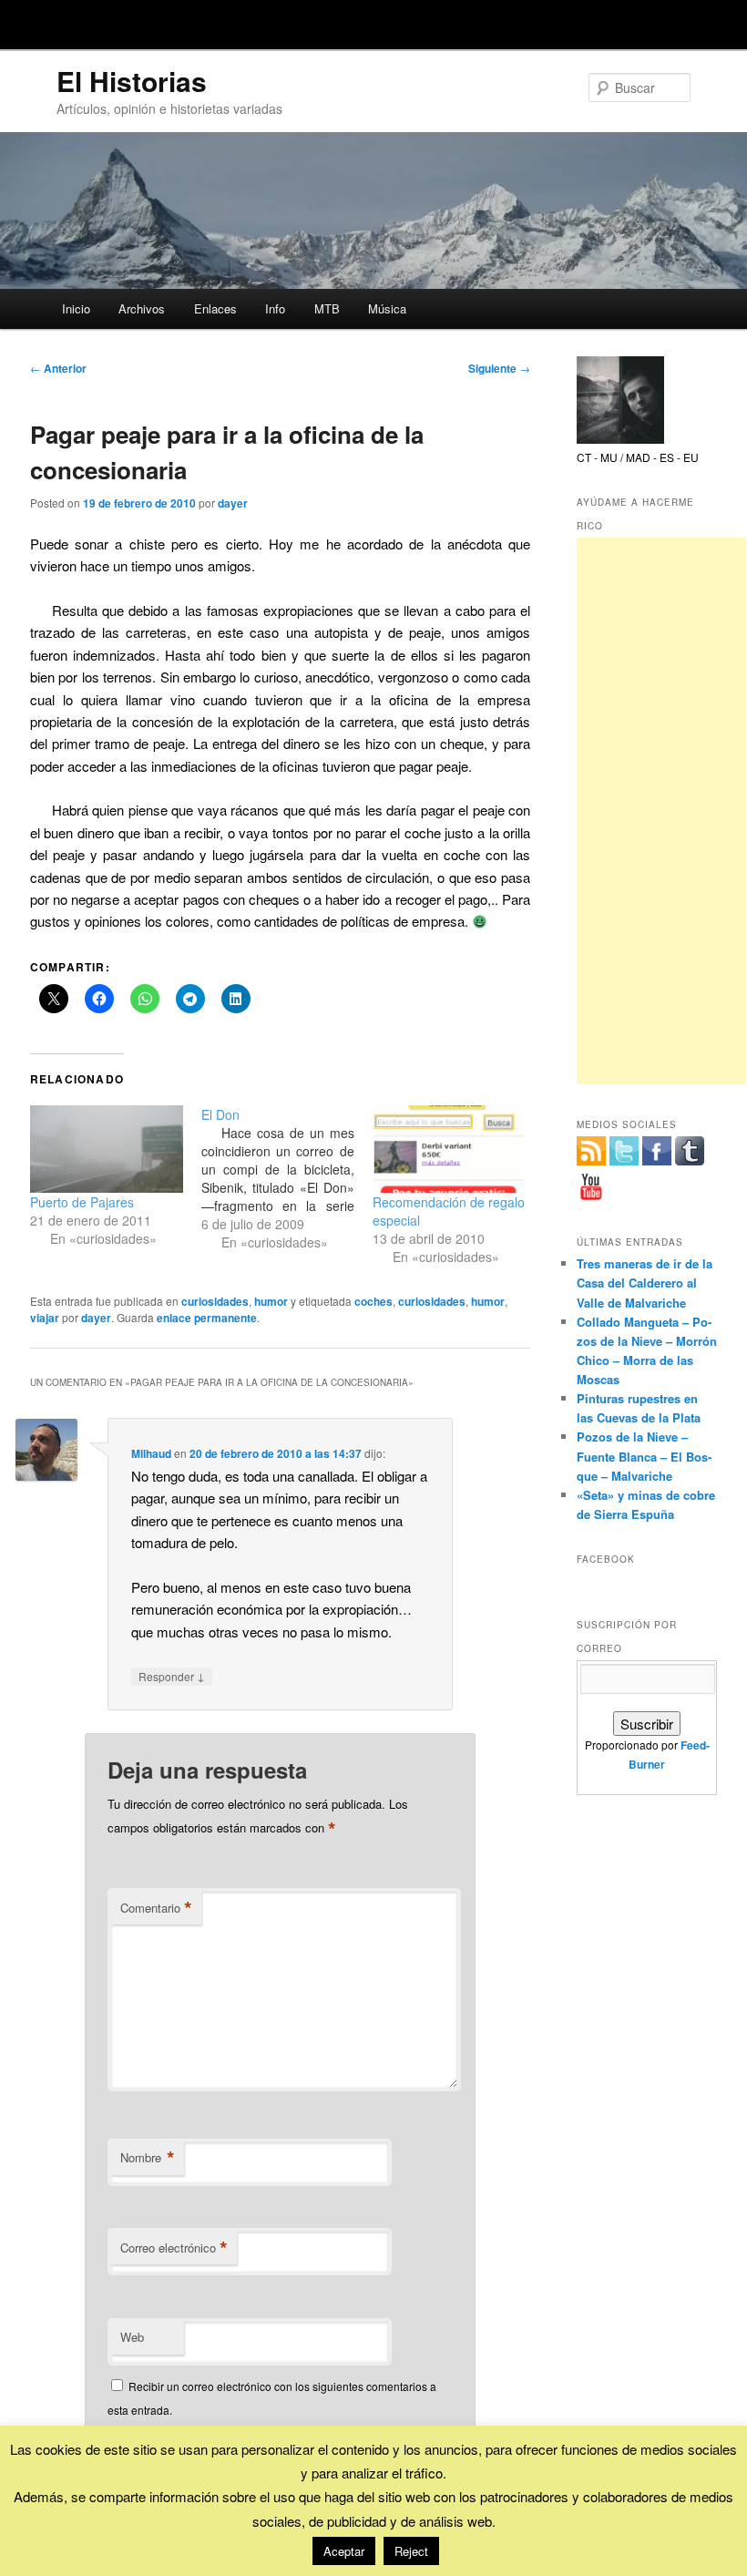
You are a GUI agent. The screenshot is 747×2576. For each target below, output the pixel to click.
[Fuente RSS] (591, 1151)
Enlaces (215, 308)
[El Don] (287, 1178)
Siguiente (499, 368)
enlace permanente (207, 1318)
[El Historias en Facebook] (657, 1151)
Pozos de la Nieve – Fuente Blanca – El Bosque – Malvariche (644, 1456)
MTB (327, 308)
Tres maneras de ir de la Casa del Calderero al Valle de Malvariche (645, 1283)
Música (387, 308)
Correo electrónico (174, 2248)
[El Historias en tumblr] (690, 1151)
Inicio (76, 308)
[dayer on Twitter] (624, 1151)
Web (132, 2337)
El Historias (132, 81)
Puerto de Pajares (82, 1202)
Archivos (142, 308)
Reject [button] (411, 2551)
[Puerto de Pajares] (107, 1149)
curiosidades (215, 1301)
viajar (45, 1318)
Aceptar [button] (344, 2551)
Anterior (58, 368)
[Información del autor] (620, 439)
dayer (233, 503)
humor (271, 1301)
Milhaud (151, 1453)
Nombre (148, 2158)
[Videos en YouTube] (591, 1186)
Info (275, 308)
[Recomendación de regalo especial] (449, 1149)
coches (373, 1301)
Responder (172, 1676)
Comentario (156, 1908)
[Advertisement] (661, 811)
